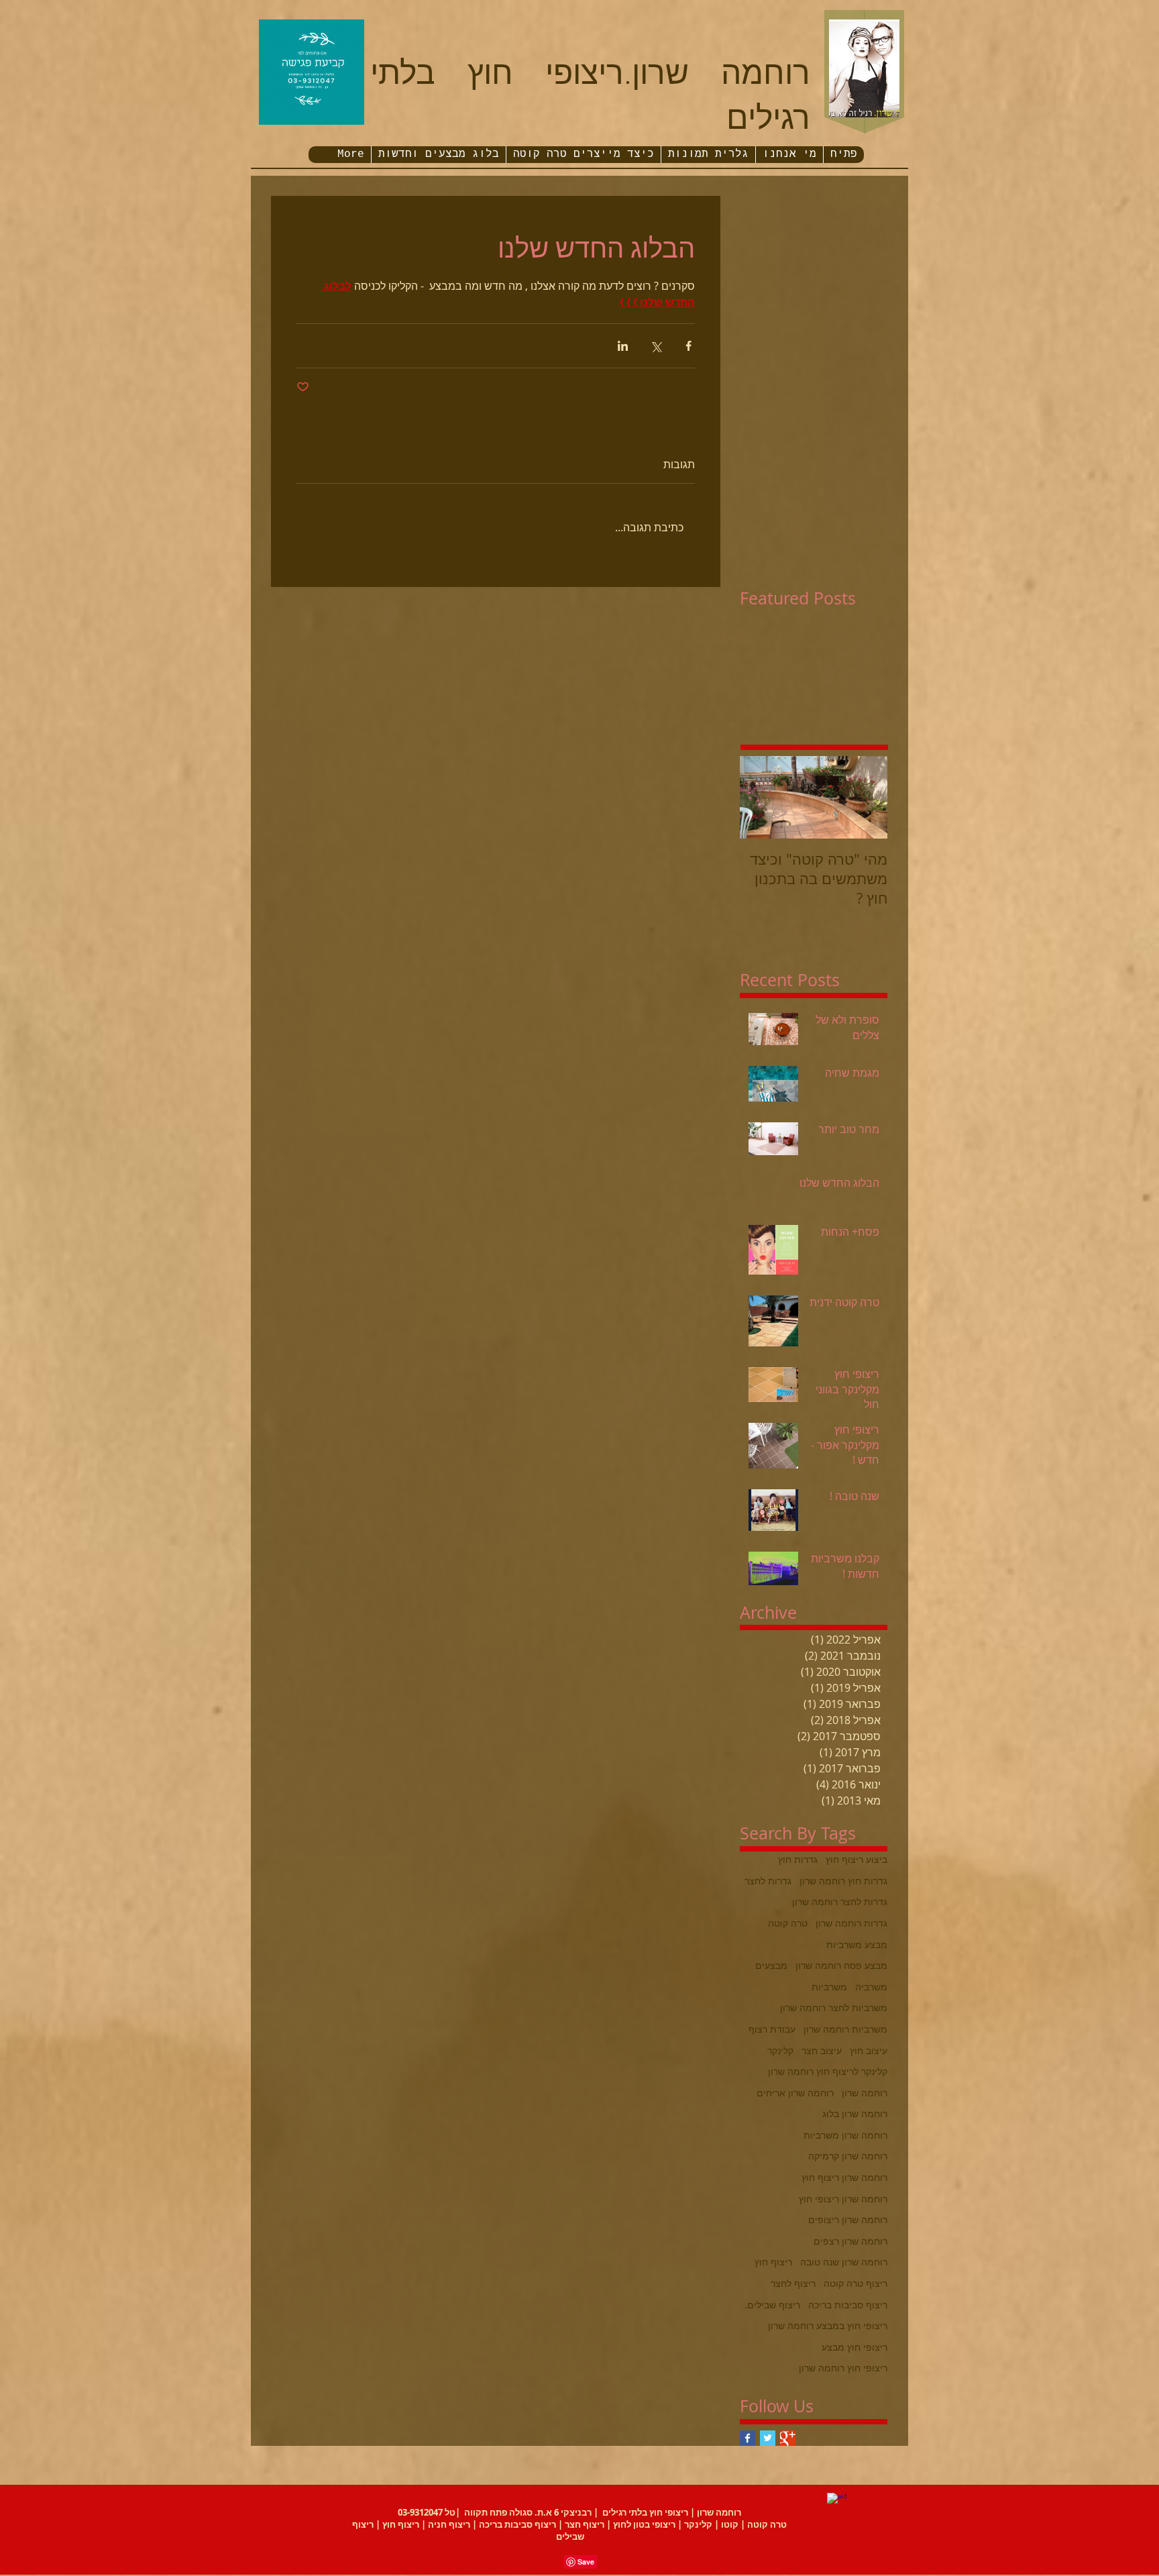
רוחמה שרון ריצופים (848, 2219)
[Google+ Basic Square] (788, 2438)
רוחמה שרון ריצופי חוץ (843, 2199)
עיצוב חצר (822, 2050)
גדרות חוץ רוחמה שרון (843, 1881)
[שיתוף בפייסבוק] (688, 346)
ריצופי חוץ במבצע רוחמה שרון (828, 2325)
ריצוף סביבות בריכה (848, 2305)
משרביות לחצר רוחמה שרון (834, 2007)
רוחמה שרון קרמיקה (848, 2156)
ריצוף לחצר (793, 2283)
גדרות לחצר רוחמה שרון (840, 1901)
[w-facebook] (837, 2503)
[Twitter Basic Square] (768, 2438)
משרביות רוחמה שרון (845, 2029)
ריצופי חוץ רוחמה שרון (843, 2368)
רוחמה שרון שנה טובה (844, 2262)
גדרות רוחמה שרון (851, 1923)
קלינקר (780, 2050)
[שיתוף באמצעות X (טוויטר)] (656, 346)
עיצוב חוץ (869, 2050)
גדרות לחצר (768, 1881)
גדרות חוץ (798, 1859)
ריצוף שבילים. (772, 2305)
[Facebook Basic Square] (748, 2438)
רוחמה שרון (865, 2093)
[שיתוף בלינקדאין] (623, 346)
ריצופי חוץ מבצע (854, 2347)
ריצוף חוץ (773, 2262)
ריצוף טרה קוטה (856, 2283)
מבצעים (771, 1965)
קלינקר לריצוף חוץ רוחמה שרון (828, 2071)
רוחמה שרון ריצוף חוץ (844, 2177)
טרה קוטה (788, 1923)
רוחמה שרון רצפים (850, 2241)
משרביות (829, 1987)
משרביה (871, 1987)
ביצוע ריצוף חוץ (857, 1859)
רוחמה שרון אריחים (795, 2093)
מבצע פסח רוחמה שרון (841, 1965)
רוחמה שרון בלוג (855, 2113)
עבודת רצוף (772, 2029)
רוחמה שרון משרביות (845, 2135)
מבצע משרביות (857, 1944)
